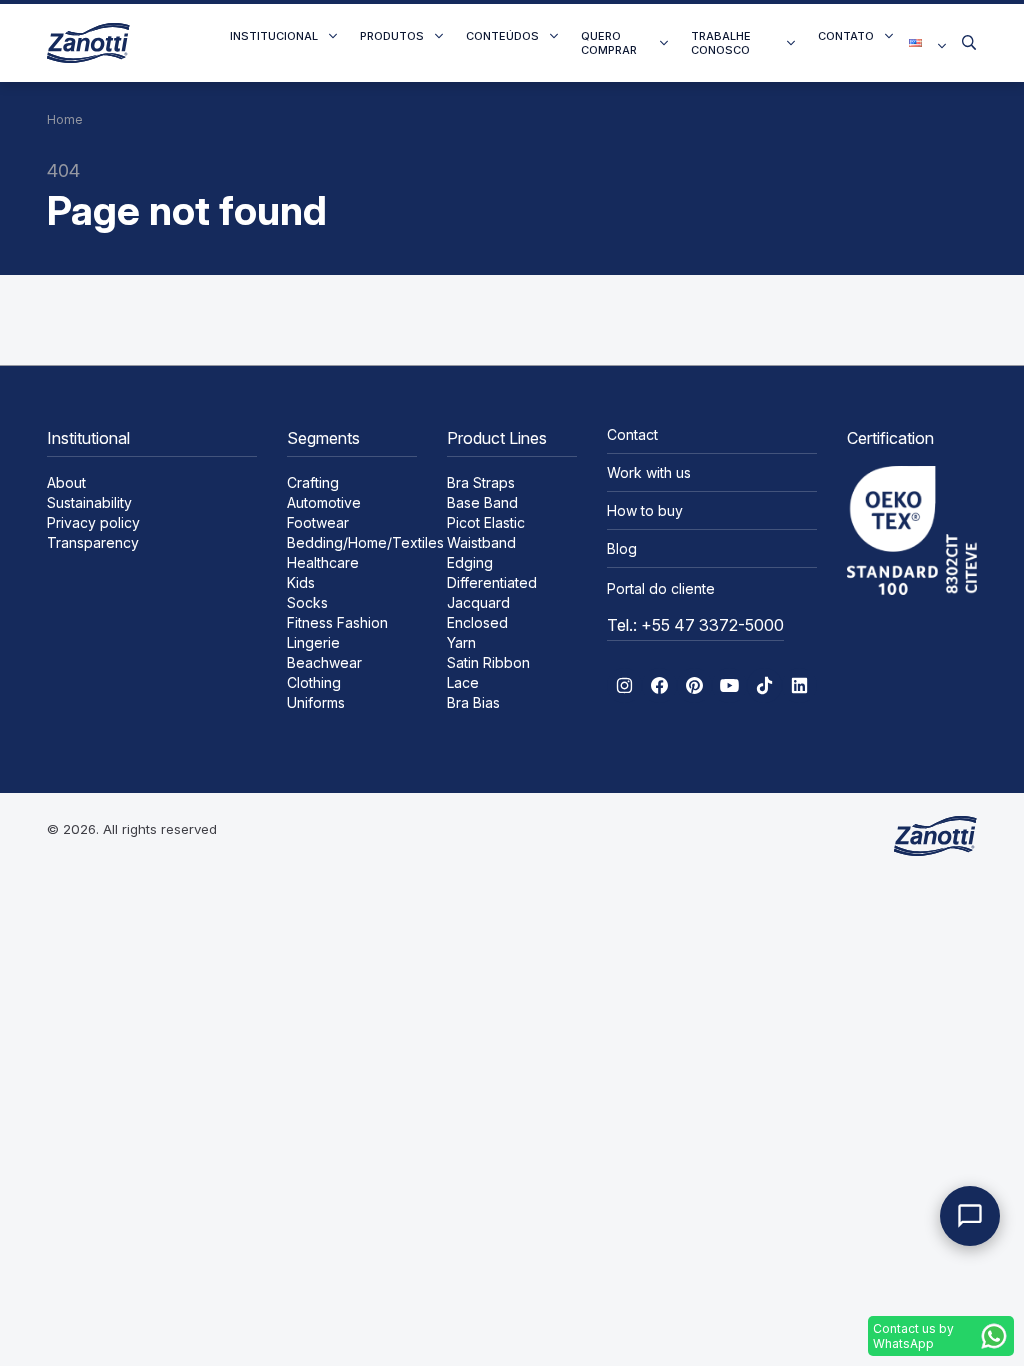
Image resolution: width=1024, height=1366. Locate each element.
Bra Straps (481, 482)
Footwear (318, 522)
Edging (470, 562)
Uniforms (316, 702)
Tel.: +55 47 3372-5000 (695, 625)
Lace (463, 682)
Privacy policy (93, 522)
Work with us (649, 472)
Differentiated (492, 582)
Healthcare (323, 562)
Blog (622, 548)
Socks (307, 602)
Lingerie (313, 642)
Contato (846, 36)
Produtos (392, 36)
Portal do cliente (661, 588)
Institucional (274, 36)
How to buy (645, 510)
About (66, 482)
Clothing (314, 682)
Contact (632, 434)
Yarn (461, 642)
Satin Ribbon (488, 662)
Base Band (482, 502)
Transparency (93, 542)
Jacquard (478, 602)
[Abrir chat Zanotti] (970, 1216)
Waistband (481, 542)
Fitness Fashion (337, 622)
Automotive (324, 502)
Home (65, 119)
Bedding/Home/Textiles (365, 542)
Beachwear (324, 662)
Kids (301, 582)
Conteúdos (502, 36)
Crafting (313, 482)
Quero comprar (609, 43)
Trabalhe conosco (721, 43)
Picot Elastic (486, 522)
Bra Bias (473, 702)
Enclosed (477, 622)
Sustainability (89, 502)
